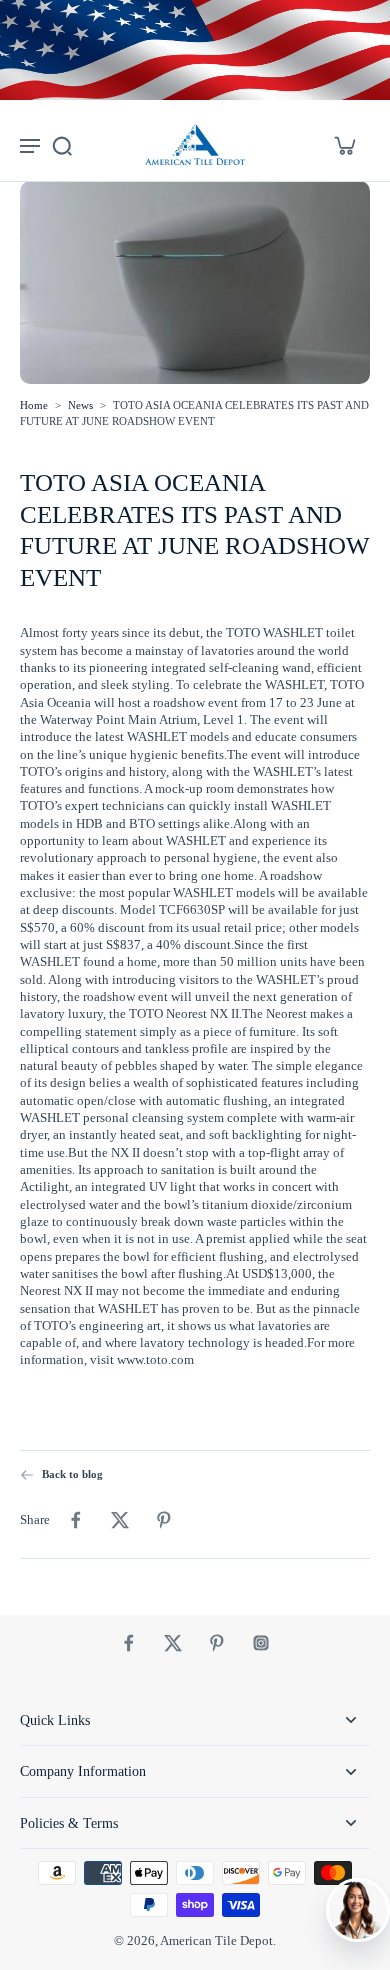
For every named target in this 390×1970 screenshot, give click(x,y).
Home (34, 405)
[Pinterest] (217, 1643)
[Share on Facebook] (76, 1520)
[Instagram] (261, 1643)
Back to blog (72, 1474)
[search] (62, 145)
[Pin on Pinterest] (164, 1520)
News (80, 405)
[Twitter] (173, 1643)
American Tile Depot (216, 1941)
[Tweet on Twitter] (120, 1520)
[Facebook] (129, 1643)
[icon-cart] (344, 145)
